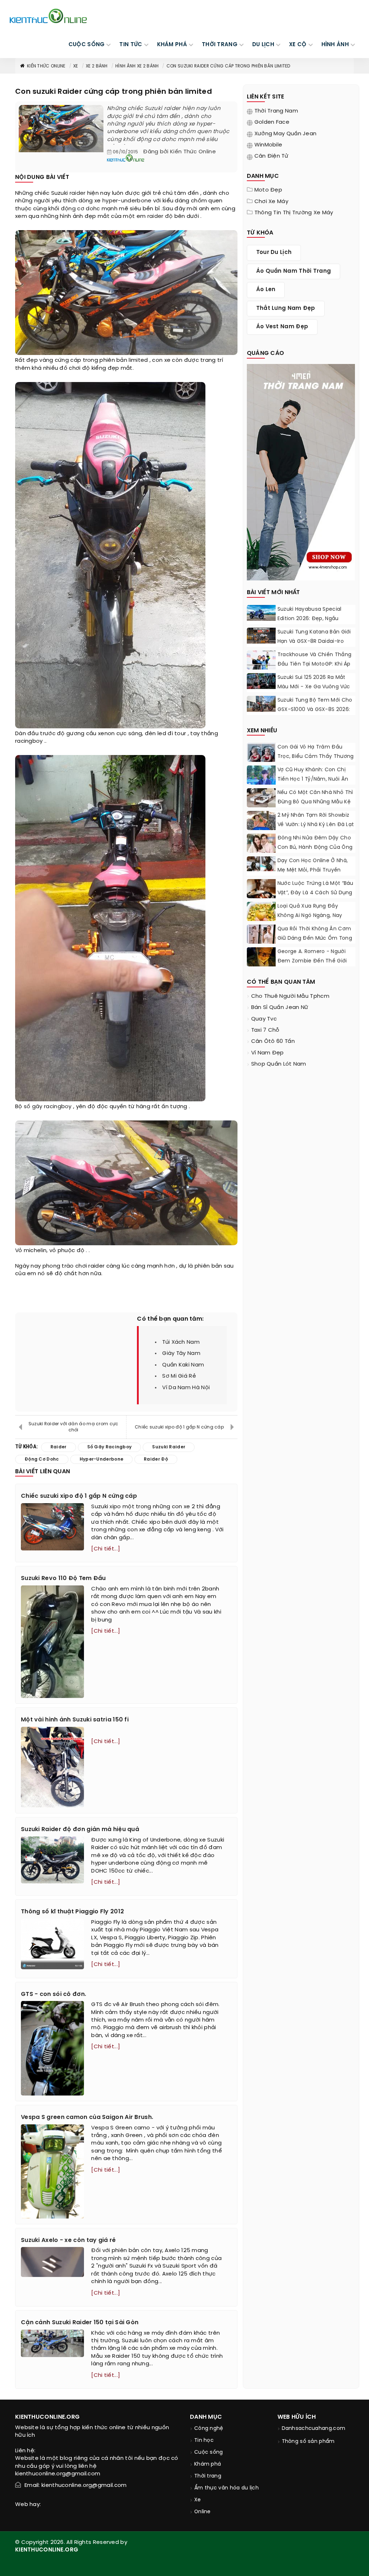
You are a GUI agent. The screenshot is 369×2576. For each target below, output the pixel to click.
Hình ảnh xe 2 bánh (137, 66)
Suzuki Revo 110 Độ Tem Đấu (63, 1578)
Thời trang (208, 2476)
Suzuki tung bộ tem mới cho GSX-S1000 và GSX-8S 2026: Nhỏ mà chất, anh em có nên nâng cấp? (316, 714)
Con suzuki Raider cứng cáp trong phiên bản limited (228, 66)
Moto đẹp (268, 190)
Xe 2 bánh (97, 66)
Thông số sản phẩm (308, 2442)
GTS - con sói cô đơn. (54, 1994)
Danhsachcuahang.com (314, 2429)
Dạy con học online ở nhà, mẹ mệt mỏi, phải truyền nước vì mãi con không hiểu (314, 870)
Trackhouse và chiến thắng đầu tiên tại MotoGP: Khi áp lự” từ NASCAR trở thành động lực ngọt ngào (315, 669)
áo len (266, 290)
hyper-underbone (127, 201)
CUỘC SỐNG (87, 45)
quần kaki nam (183, 1365)
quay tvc (264, 1019)
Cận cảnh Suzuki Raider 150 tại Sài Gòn (80, 2323)
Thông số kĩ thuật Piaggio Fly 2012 (72, 1912)
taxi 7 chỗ (265, 1030)
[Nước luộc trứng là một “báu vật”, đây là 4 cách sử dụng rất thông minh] (261, 891)
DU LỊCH (263, 45)
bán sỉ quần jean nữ (280, 1008)
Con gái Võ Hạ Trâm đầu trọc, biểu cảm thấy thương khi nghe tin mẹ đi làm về (316, 757)
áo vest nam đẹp (282, 327)
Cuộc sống (209, 2452)
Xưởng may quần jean (286, 134)
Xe (76, 66)
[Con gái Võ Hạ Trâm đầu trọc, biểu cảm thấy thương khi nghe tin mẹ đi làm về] (261, 758)
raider (78, 193)
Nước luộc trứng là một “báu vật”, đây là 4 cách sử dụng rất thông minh (315, 893)
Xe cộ (298, 45)
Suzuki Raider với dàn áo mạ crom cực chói (74, 1427)
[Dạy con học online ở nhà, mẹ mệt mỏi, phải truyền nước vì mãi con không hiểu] (261, 864)
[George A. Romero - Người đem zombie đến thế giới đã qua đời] (261, 957)
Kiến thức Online (46, 66)
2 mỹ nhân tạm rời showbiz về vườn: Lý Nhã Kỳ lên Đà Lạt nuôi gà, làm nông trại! (316, 825)
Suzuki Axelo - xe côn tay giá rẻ (68, 2240)
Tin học (204, 2441)
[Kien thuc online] (48, 16)
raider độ (160, 216)
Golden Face (272, 122)
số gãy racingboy (48, 1107)
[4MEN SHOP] (301, 471)
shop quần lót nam (279, 1064)
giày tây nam (181, 1353)
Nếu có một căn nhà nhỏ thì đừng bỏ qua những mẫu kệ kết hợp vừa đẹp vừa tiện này (315, 807)
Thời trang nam (276, 111)
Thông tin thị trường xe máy (294, 213)
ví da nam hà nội (186, 1388)
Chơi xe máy (271, 202)
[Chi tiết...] (106, 1549)
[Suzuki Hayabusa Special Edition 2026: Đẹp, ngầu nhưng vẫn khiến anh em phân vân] (261, 613)
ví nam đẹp (268, 1053)
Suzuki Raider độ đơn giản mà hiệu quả (80, 1829)
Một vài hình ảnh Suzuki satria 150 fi (75, 1720)
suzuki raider (169, 1447)
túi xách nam (181, 1342)
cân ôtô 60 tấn (273, 1041)
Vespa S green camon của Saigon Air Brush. (87, 2117)
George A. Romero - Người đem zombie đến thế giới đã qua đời (312, 961)
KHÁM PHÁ (172, 45)
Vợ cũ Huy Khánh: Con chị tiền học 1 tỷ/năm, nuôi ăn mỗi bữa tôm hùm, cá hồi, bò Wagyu (315, 784)
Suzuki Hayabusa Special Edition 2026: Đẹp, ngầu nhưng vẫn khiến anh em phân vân (310, 624)
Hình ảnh (335, 45)
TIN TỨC (131, 45)
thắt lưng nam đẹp (286, 308)
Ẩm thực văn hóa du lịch (226, 2488)
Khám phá (208, 2464)
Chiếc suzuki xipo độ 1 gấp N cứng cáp (179, 1427)
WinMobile (268, 145)
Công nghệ (209, 2429)
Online (203, 2512)
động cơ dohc (81, 209)
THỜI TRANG (220, 45)
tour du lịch (274, 253)
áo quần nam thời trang (294, 271)
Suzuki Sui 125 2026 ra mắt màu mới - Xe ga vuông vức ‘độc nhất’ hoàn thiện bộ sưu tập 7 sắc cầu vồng (316, 692)
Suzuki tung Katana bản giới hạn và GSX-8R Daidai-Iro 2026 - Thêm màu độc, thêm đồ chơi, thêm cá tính (316, 646)
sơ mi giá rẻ (179, 1376)
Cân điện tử (271, 156)
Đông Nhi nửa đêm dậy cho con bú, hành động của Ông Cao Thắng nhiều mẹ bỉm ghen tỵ (315, 852)
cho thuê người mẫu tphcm (290, 996)
